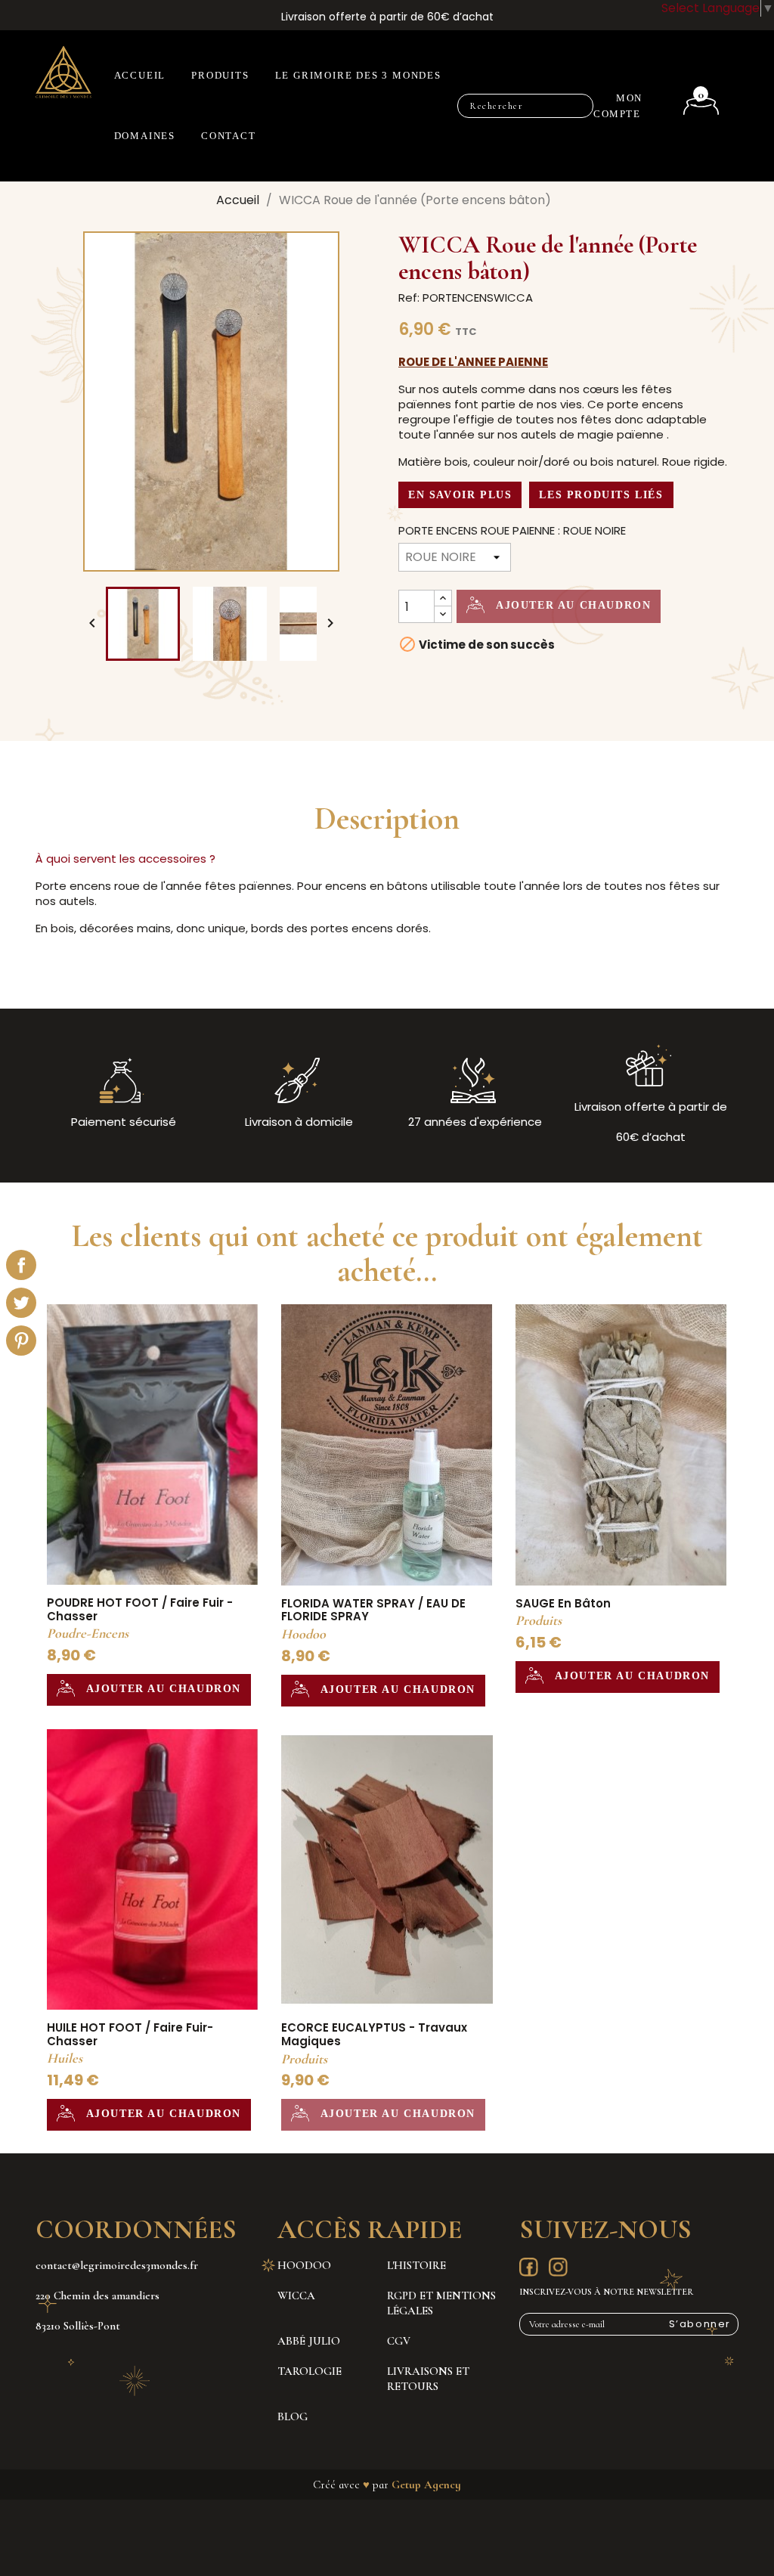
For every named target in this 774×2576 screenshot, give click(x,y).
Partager (21, 1265)
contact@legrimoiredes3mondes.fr (117, 2265)
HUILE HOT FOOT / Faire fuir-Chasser (130, 2034)
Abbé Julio (309, 2341)
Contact (229, 136)
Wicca (296, 2295)
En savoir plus (460, 495)
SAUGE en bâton (563, 1603)
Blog (293, 2416)
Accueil (140, 75)
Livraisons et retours (428, 2379)
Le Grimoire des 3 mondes (358, 75)
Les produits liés (601, 495)
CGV (399, 2341)
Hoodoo (304, 2265)
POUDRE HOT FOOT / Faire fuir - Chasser (140, 1609)
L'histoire (416, 2265)
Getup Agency (426, 2485)
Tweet (21, 1303)
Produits (220, 75)
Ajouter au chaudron (571, 605)
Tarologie (310, 2371)
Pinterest (21, 1341)
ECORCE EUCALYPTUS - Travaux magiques (374, 2034)
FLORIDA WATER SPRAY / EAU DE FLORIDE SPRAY (373, 1610)
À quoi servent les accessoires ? (125, 859)
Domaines (145, 136)
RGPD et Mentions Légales (441, 2303)
